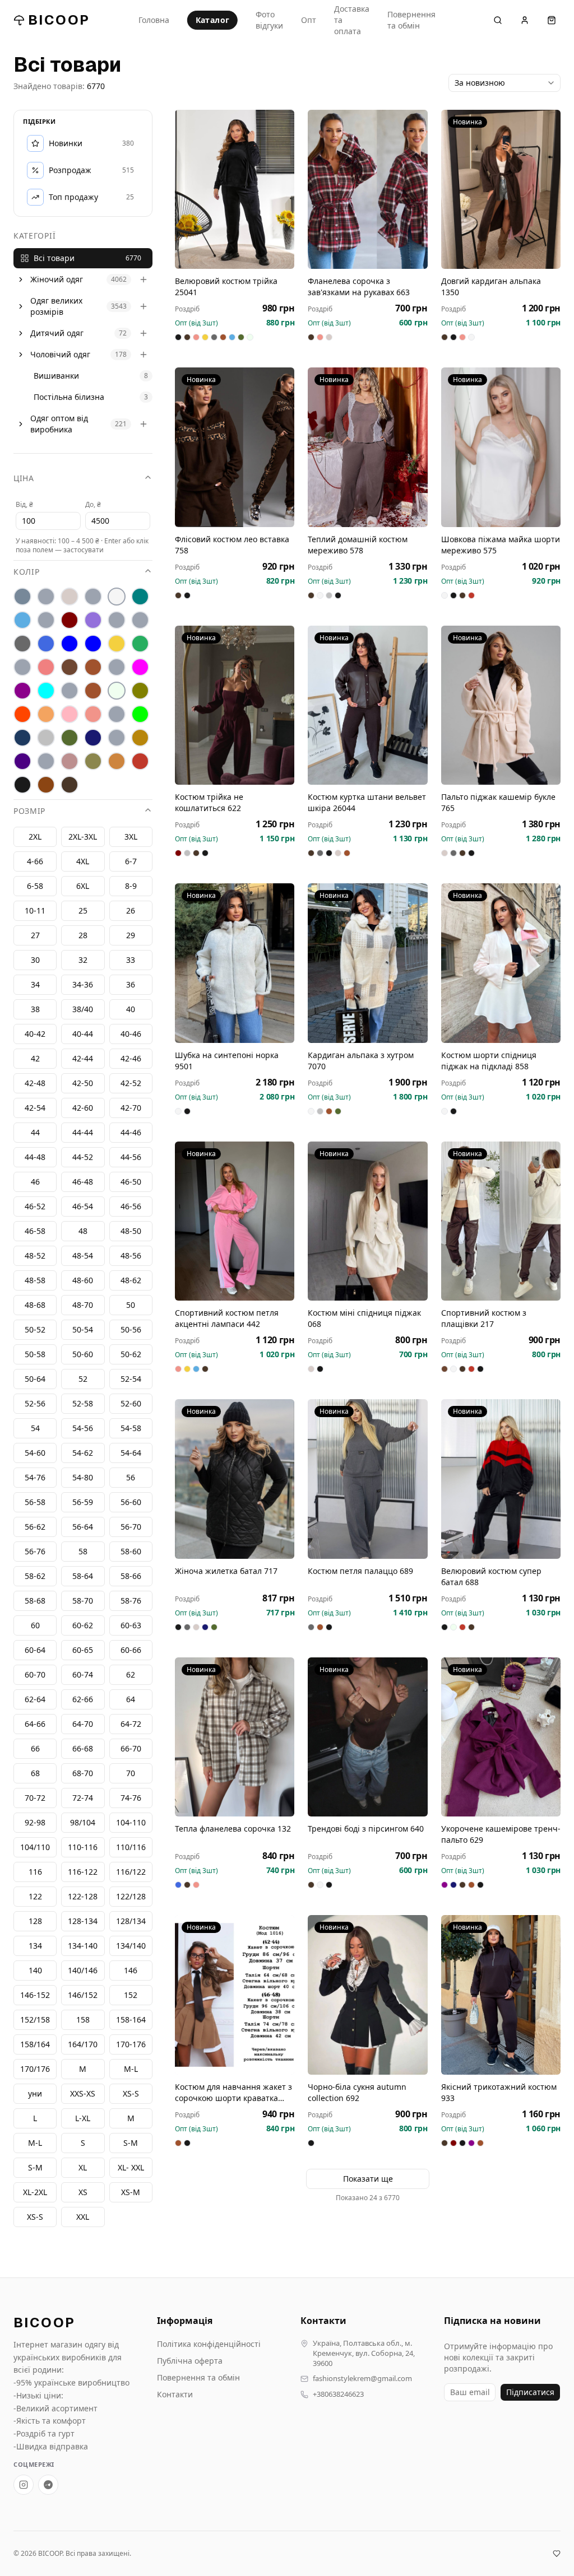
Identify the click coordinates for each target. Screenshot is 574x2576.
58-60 (131, 1551)
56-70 (131, 1527)
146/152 (83, 1995)
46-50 (131, 1182)
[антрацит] (22, 597)
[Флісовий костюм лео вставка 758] (235, 447)
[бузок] (93, 620)
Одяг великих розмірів (56, 306)
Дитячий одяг (57, 333)
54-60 (35, 1453)
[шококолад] (46, 785)
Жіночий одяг (57, 279)
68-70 (83, 1773)
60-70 (35, 1674)
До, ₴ (93, 504)
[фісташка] (46, 761)
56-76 (35, 1551)
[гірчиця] (140, 620)
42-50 (83, 1083)
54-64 (131, 1453)
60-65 (83, 1650)
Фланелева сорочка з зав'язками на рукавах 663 (359, 287)
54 (35, 1428)
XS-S (35, 2217)
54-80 (83, 1477)
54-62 (83, 1453)
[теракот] (117, 738)
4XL (83, 861)
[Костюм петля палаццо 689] (367, 1479)
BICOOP (59, 20)
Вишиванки (56, 376)
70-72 (35, 1798)
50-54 (83, 1329)
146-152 (35, 1995)
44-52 (83, 1157)
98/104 (83, 1822)
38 (35, 1009)
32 (83, 960)
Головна (154, 20)
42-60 (83, 1108)
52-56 (35, 1403)
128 (35, 1921)
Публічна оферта (190, 2361)
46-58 (35, 1231)
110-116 (83, 1847)
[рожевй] (117, 714)
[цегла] (117, 761)
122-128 (83, 1896)
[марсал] (22, 691)
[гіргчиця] (117, 620)
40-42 (35, 1034)
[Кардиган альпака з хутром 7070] (367, 963)
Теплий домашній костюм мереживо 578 (358, 545)
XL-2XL (35, 2192)
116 (35, 1872)
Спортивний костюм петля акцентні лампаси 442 (227, 1318)
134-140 (83, 1946)
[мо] (70, 691)
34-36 (83, 984)
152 (131, 1995)
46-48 (83, 1182)
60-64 (35, 1650)
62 (131, 1674)
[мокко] (93, 691)
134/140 (131, 1946)
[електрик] (93, 644)
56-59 (83, 1502)
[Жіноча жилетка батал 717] (235, 1479)
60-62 (83, 1625)
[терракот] (140, 738)
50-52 (35, 1329)
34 (35, 984)
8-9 (131, 886)
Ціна (24, 478)
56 (131, 1477)
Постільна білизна (69, 397)
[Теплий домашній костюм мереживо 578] (367, 447)
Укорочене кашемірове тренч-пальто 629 (501, 1834)
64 (131, 1699)
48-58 (35, 1280)
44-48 (35, 1157)
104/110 (35, 1847)
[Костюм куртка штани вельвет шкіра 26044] (367, 705)
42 (35, 1058)
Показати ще (368, 2179)
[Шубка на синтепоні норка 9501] (235, 963)
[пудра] (70, 714)
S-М (131, 2143)
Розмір (29, 811)
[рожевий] (93, 714)
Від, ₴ (24, 504)
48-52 (35, 1256)
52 (83, 1379)
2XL (35, 837)
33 (131, 960)
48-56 (131, 1256)
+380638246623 (338, 2394)
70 (131, 1773)
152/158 (35, 2020)
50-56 (131, 1329)
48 (83, 1231)
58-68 (35, 1601)
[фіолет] (22, 761)
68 (35, 1773)
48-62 (131, 1280)
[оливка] (140, 691)
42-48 (35, 1083)
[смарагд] (70, 738)
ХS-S (131, 2093)
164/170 (83, 2044)
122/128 (131, 1896)
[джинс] (46, 644)
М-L (131, 2069)
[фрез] (70, 761)
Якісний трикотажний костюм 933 (499, 2092)
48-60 (83, 1280)
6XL (83, 886)
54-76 (35, 1477)
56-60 (131, 1502)
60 (35, 1625)
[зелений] (140, 644)
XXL (83, 2217)
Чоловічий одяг (60, 354)
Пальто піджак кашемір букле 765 (498, 802)
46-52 (35, 1206)
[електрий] (70, 644)
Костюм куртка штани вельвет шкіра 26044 (367, 802)
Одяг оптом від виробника (59, 424)
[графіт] (22, 644)
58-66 (131, 1576)
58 (83, 1551)
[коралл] (46, 667)
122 (35, 1896)
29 (131, 935)
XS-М (131, 2192)
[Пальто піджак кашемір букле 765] (501, 705)
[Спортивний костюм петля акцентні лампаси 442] (235, 1221)
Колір (27, 572)
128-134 (83, 1921)
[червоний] (140, 761)
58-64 (83, 1576)
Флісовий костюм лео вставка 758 (232, 545)
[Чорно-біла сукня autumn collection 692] (367, 1995)
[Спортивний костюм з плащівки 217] (501, 1221)
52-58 (83, 1403)
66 (35, 1748)
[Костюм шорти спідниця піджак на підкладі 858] (501, 963)
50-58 (35, 1354)
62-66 (83, 1699)
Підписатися (530, 2392)
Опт (309, 20)
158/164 (35, 2044)
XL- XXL (131, 2167)
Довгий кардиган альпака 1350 (491, 287)
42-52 (131, 1083)
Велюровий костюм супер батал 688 (491, 1576)
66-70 (131, 1748)
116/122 (131, 1872)
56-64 (83, 1527)
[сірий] (46, 738)
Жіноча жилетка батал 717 (226, 1571)
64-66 (35, 1724)
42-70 (131, 1108)
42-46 (131, 1058)
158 (83, 2020)
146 (131, 1970)
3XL (131, 837)
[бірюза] (140, 597)
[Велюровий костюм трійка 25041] (235, 189)
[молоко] (117, 691)
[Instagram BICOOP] (24, 2485)
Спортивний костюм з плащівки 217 (484, 1318)
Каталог (212, 20)
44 (35, 1132)
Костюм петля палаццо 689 (360, 1571)
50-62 (131, 1354)
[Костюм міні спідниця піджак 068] (367, 1221)
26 (131, 910)
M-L (35, 2143)
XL (83, 2167)
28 (83, 935)
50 (131, 1305)
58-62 (35, 1576)
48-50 (131, 1231)
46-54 (83, 1206)
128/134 (131, 1921)
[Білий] (117, 597)
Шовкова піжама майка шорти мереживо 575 (501, 545)
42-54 (35, 1108)
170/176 (35, 2069)
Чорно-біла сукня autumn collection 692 (357, 2092)
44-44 (83, 1132)
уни (35, 2093)
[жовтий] (117, 644)
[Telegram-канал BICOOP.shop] (48, 2485)
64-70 (83, 1724)
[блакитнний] (46, 620)
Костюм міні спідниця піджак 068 (364, 1318)
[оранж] (22, 714)
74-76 (131, 1798)
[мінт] (46, 691)
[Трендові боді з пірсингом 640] (367, 1737)
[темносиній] (93, 738)
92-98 (35, 1822)
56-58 (35, 1502)
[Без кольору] (93, 597)
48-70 (83, 1305)
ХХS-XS (83, 2093)
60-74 (83, 1674)
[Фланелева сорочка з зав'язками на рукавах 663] (367, 189)
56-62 (35, 1527)
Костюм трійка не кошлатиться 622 (209, 802)
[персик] (46, 714)
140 (35, 1970)
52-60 (131, 1403)
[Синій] (22, 738)
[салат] (140, 714)
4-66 (35, 861)
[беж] (70, 597)
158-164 (131, 2020)
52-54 (131, 1379)
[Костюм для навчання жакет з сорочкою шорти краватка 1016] (235, 1995)
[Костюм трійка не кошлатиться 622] (235, 705)
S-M (35, 2167)
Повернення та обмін (411, 20)
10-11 (35, 910)
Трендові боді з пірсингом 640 (366, 1829)
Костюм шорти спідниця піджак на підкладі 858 (489, 1061)
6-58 (35, 886)
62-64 (35, 1699)
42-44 (83, 1058)
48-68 (35, 1305)
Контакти (175, 2394)
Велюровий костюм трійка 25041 (226, 287)
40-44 (83, 1034)
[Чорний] (22, 785)
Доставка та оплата (352, 20)
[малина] (140, 667)
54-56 (83, 1428)
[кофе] (93, 667)
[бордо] (70, 620)
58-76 (131, 1601)
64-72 (131, 1724)
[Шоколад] (70, 785)
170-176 (131, 2044)
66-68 (83, 1748)
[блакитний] (22, 620)
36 (131, 984)
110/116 (131, 1847)
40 (131, 1009)
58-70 (83, 1601)
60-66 (131, 1650)
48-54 (83, 1256)
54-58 (131, 1428)
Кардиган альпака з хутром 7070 (361, 1061)
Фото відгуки (269, 20)
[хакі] (93, 761)
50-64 (35, 1379)
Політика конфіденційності (209, 2344)
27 (35, 935)
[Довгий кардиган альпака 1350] (501, 189)
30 (35, 960)
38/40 (83, 1009)
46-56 (131, 1206)
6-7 (131, 861)
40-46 (131, 1034)
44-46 (131, 1132)
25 (83, 910)
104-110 (131, 1822)
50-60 (83, 1354)
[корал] (22, 667)
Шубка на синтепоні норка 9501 (227, 1061)
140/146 (83, 1970)
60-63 (131, 1625)
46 (35, 1182)
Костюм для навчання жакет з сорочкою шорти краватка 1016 (233, 2093)
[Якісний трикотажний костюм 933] (501, 1995)
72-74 (83, 1798)
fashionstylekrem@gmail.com (362, 2379)
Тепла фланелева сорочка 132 (233, 1829)
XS (83, 2192)
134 (35, 1946)
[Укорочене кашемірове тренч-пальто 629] (501, 1737)
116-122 (83, 1872)
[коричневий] (70, 667)
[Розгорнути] (21, 280)
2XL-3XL (83, 837)
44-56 (131, 1157)
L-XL (83, 2118)
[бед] (46, 597)
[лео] (117, 667)
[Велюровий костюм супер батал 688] (501, 1479)
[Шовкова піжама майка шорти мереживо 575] (501, 447)
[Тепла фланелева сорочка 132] (235, 1737)
